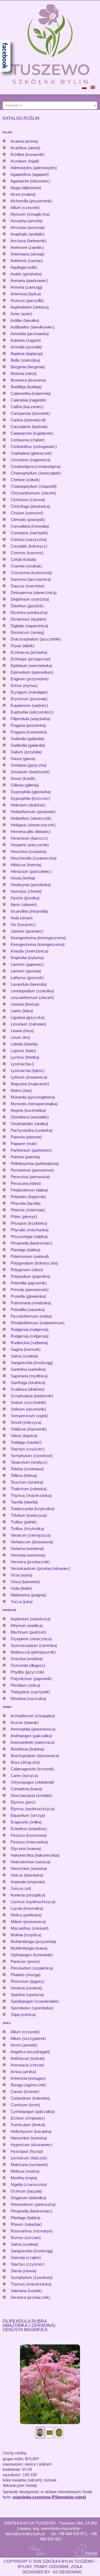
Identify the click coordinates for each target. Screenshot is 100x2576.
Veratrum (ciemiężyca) (31, 1535)
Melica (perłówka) (26, 1915)
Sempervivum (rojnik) (29, 1416)
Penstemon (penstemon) (32, 1170)
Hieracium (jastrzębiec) (31, 871)
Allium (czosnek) (25, 208)
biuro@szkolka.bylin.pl (25, 2534)
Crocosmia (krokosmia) (31, 573)
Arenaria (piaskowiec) (29, 281)
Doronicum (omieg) (27, 632)
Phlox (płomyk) (24, 1217)
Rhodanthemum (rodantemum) (38, 1323)
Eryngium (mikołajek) (29, 692)
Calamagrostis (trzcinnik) (33, 1769)
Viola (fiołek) (21, 1588)
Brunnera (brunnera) (28, 380)
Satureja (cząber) (26, 2257)
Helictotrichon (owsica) (31, 1862)
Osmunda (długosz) (28, 1665)
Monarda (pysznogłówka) (33, 1097)
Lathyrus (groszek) (27, 978)
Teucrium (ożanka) (27, 1482)
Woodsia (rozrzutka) (28, 1699)
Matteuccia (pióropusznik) (33, 1652)
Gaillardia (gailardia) (28, 745)
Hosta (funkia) (23, 878)
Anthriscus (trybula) (27, 2058)
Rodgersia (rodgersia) (30, 1329)
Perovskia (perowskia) (30, 1177)
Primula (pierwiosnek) (30, 1290)
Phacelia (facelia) (26, 1203)
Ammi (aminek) (24, 2045)
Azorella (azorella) (26, 347)
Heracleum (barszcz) (29, 838)
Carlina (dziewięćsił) (28, 420)
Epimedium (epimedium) (32, 672)
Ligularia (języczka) (28, 1017)
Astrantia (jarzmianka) (30, 334)
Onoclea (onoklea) (27, 1659)
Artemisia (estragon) (28, 2078)
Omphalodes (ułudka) (29, 1124)
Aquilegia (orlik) (24, 267)
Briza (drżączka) (25, 1762)
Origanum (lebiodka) (28, 2198)
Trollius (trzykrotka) (27, 1529)
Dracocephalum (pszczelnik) (36, 639)
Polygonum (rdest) (27, 1270)
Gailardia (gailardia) (27, 739)
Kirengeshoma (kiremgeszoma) (38, 938)
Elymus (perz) (23, 1802)
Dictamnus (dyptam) (29, 619)
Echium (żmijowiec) (28, 2118)
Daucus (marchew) (27, 586)
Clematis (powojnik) (28, 520)
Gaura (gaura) (23, 759)
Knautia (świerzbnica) (29, 951)
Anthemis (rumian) (27, 261)
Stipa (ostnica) (23, 2015)
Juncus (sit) (21, 1888)
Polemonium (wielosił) (30, 1256)
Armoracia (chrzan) (27, 2065)
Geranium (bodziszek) (30, 772)
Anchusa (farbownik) (28, 241)
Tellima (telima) (24, 1475)
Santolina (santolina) (28, 1369)
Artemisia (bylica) (26, 294)
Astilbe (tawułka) (25, 320)
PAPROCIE (10, 1610)
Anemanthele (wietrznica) (33, 1742)
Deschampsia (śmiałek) (31, 1795)
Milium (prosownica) (28, 1922)
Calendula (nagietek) (29, 400)
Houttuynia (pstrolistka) (31, 885)
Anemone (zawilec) (27, 247)
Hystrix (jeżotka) (25, 898)
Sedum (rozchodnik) (28, 1402)
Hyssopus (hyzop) (27, 2151)
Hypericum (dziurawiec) (31, 2145)
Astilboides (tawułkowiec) (32, 327)
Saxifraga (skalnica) (28, 1383)
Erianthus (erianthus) (29, 1829)
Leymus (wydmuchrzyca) (33, 1902)
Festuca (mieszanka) (29, 1842)
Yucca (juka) (22, 1602)
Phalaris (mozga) (26, 1975)
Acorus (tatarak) (25, 1722)
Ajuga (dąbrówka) (26, 188)
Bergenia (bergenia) (28, 367)
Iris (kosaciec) (23, 924)
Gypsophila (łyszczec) (30, 798)
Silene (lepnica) (24, 1436)
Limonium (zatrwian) (28, 1024)
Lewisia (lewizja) (25, 1004)
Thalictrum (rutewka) (29, 1489)
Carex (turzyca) (24, 1776)
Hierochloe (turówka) (29, 1868)
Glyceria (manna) (26, 1849)
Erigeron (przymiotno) (30, 679)
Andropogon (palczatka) (31, 1736)
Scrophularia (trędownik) (32, 1396)
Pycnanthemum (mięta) (31, 1316)
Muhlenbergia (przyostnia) (33, 1941)
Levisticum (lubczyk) (29, 2158)
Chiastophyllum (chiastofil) (34, 486)
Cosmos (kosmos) (27, 553)
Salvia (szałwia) (24, 1356)
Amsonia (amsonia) (27, 227)
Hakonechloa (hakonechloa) (35, 1855)
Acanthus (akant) (25, 148)
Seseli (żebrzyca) (26, 1422)
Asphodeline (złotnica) (30, 307)
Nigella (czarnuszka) (29, 2184)
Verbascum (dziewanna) (32, 1542)
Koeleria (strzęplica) (28, 1895)
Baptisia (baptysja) (27, 354)
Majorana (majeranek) (30, 1084)
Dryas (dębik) (23, 646)
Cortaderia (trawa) (26, 1789)
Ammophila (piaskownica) (33, 1729)
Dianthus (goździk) (27, 606)
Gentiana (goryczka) (29, 765)
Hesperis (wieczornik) (30, 845)
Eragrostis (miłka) (26, 1822)
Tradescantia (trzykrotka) (33, 1509)
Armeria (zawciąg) (26, 287)
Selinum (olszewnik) (28, 1409)
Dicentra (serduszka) (29, 612)
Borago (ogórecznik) (28, 2085)
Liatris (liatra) (22, 1011)
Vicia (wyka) (21, 1575)
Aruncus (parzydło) (27, 300)
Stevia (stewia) (24, 2271)
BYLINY (8, 132)
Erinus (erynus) (24, 685)
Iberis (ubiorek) (24, 905)
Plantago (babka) (25, 1250)
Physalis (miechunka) (30, 1230)
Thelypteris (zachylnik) (30, 1692)
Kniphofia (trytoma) (27, 958)
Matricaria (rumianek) (29, 2165)
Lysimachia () (22, 1064)
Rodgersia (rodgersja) (30, 1336)
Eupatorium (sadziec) (29, 705)
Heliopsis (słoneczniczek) (33, 825)
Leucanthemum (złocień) (32, 997)
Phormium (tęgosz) (27, 1981)
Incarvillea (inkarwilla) (29, 911)
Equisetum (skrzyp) (28, 1815)
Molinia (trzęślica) (26, 1935)
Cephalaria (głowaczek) (31, 453)
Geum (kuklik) (23, 778)
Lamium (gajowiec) (27, 964)
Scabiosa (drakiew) (27, 1389)
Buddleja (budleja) (26, 387)
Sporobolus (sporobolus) (32, 2008)
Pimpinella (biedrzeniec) (31, 1243)
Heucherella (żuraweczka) (34, 858)
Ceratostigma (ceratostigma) (36, 466)
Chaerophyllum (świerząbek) (36, 473)
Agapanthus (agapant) (30, 174)
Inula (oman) (22, 918)
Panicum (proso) (25, 1961)
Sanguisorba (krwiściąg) (32, 1363)
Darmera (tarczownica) (31, 579)
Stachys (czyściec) (28, 1449)
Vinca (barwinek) (25, 1582)
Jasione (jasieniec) (27, 931)
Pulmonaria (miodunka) (31, 1303)
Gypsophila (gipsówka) (31, 792)
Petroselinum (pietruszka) (33, 2204)
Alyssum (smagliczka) (30, 214)
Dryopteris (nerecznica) (31, 1639)
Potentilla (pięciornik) (29, 1283)
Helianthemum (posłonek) (33, 812)
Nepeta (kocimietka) (28, 1110)
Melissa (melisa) (25, 2171)
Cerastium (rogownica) (31, 460)
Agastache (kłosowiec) (30, 181)
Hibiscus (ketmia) (26, 865)
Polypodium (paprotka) (30, 1276)
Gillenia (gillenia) (25, 785)
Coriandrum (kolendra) (30, 2098)
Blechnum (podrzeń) (28, 1632)
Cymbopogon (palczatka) (33, 2111)
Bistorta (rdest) (24, 373)
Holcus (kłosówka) (27, 1875)
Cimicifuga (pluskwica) (30, 506)
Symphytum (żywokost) (32, 1456)
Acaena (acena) (24, 141)
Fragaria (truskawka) (29, 732)
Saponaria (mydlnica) (29, 1376)
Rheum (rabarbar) (26, 2224)
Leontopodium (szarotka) (32, 991)
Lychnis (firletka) (25, 1057)
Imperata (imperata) (28, 1882)
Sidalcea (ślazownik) (29, 1429)
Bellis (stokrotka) (25, 360)
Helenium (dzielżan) (28, 805)
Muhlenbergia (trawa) (29, 1948)
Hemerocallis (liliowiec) (31, 832)
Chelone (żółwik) (25, 480)
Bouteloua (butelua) (27, 1749)
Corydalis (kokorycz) (29, 546)
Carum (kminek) (25, 2092)
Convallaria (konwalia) (30, 526)
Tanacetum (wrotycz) (29, 1462)
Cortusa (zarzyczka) (29, 539)
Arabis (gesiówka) (26, 274)
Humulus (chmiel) (26, 891)
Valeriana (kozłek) (26, 2291)
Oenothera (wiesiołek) (30, 1117)
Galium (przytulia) (26, 752)
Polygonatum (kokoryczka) (34, 1263)
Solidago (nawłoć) (26, 1442)
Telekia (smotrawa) (27, 1469)
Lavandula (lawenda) (29, 984)
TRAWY (7, 1707)
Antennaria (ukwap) (27, 254)
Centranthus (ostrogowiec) (34, 447)
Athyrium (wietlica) (27, 1626)
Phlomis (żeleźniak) (28, 1210)
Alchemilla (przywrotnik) (31, 201)
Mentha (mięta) (24, 2178)
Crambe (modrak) (26, 566)
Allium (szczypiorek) (28, 2038)
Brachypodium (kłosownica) (35, 1756)
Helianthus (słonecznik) (31, 818)
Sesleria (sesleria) (26, 1988)
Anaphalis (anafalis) (27, 234)
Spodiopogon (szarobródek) (35, 2001)
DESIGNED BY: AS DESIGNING (50, 2572)
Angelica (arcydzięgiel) (30, 2052)
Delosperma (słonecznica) (34, 593)
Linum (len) (20, 1037)
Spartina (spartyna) (27, 1995)
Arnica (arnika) (23, 2072)
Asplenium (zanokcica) (30, 1619)
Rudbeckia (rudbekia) (29, 1343)
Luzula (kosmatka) (27, 1908)
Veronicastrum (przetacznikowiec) (40, 1568)
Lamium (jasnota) (26, 971)
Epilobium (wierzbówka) (31, 666)
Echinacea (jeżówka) (29, 652)
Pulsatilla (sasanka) (28, 1310)
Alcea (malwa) (23, 194)
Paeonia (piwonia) (26, 1137)
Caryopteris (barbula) (29, 427)
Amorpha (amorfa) (26, 221)
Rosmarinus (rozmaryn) (32, 2231)
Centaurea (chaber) (28, 440)
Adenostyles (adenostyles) (34, 168)
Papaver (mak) (24, 1144)
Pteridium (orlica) (25, 1685)
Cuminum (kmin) (25, 2105)
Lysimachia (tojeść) (28, 1071)
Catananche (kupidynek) (32, 433)
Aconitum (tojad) (25, 161)
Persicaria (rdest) (26, 1183)
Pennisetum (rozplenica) (32, 1968)
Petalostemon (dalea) (29, 1190)
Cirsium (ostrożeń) (27, 513)
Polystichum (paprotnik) (31, 1679)
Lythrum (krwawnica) (29, 1077)
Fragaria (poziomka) (28, 725)
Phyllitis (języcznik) (27, 1672)
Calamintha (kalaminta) (31, 393)
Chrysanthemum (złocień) (33, 493)
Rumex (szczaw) (26, 2238)
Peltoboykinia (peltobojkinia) (35, 1163)
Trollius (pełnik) (24, 1522)
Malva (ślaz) (21, 1090)
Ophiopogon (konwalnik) (32, 1955)
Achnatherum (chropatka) (33, 1716)
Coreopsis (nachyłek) (29, 533)
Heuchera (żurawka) (29, 851)
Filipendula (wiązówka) (30, 719)
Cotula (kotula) (23, 559)
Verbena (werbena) (27, 1548)
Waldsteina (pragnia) (28, 1595)
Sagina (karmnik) (26, 1349)
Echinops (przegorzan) (31, 659)
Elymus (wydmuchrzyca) (33, 1809)
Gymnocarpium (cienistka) (34, 1645)
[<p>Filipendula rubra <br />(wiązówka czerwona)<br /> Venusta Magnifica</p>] (50, 2384)
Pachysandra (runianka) (32, 1130)
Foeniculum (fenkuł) (28, 2125)
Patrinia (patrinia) (25, 1157)
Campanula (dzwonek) (30, 413)
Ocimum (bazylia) (26, 2191)
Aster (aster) (21, 314)
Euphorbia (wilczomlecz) (32, 712)
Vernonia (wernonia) (28, 1555)
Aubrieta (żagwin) (26, 340)
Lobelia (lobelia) (24, 1044)
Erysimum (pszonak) (29, 699)
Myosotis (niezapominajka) (34, 1104)
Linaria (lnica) (22, 1031)
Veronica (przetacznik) (30, 1562)
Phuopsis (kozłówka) (29, 1223)
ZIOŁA (7, 2023)
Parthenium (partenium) (31, 1150)
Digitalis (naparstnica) (29, 626)
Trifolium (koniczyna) (29, 1515)
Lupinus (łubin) (23, 1051)
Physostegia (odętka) (29, 1236)
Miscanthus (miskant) (30, 1928)
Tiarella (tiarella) (24, 1502)
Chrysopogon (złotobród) (32, 1782)
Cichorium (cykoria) (28, 500)
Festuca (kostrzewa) (29, 1835)
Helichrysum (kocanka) (31, 2131)
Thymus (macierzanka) (31, 1495)
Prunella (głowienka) (28, 1296)
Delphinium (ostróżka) (30, 599)
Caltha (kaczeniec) (27, 407)
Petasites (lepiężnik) (28, 1197)
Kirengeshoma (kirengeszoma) (38, 944)
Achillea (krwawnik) (27, 154)
